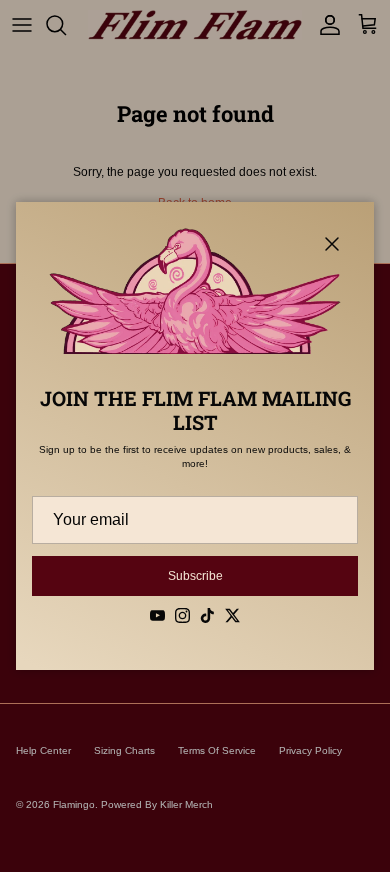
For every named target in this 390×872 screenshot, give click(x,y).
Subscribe (195, 576)
